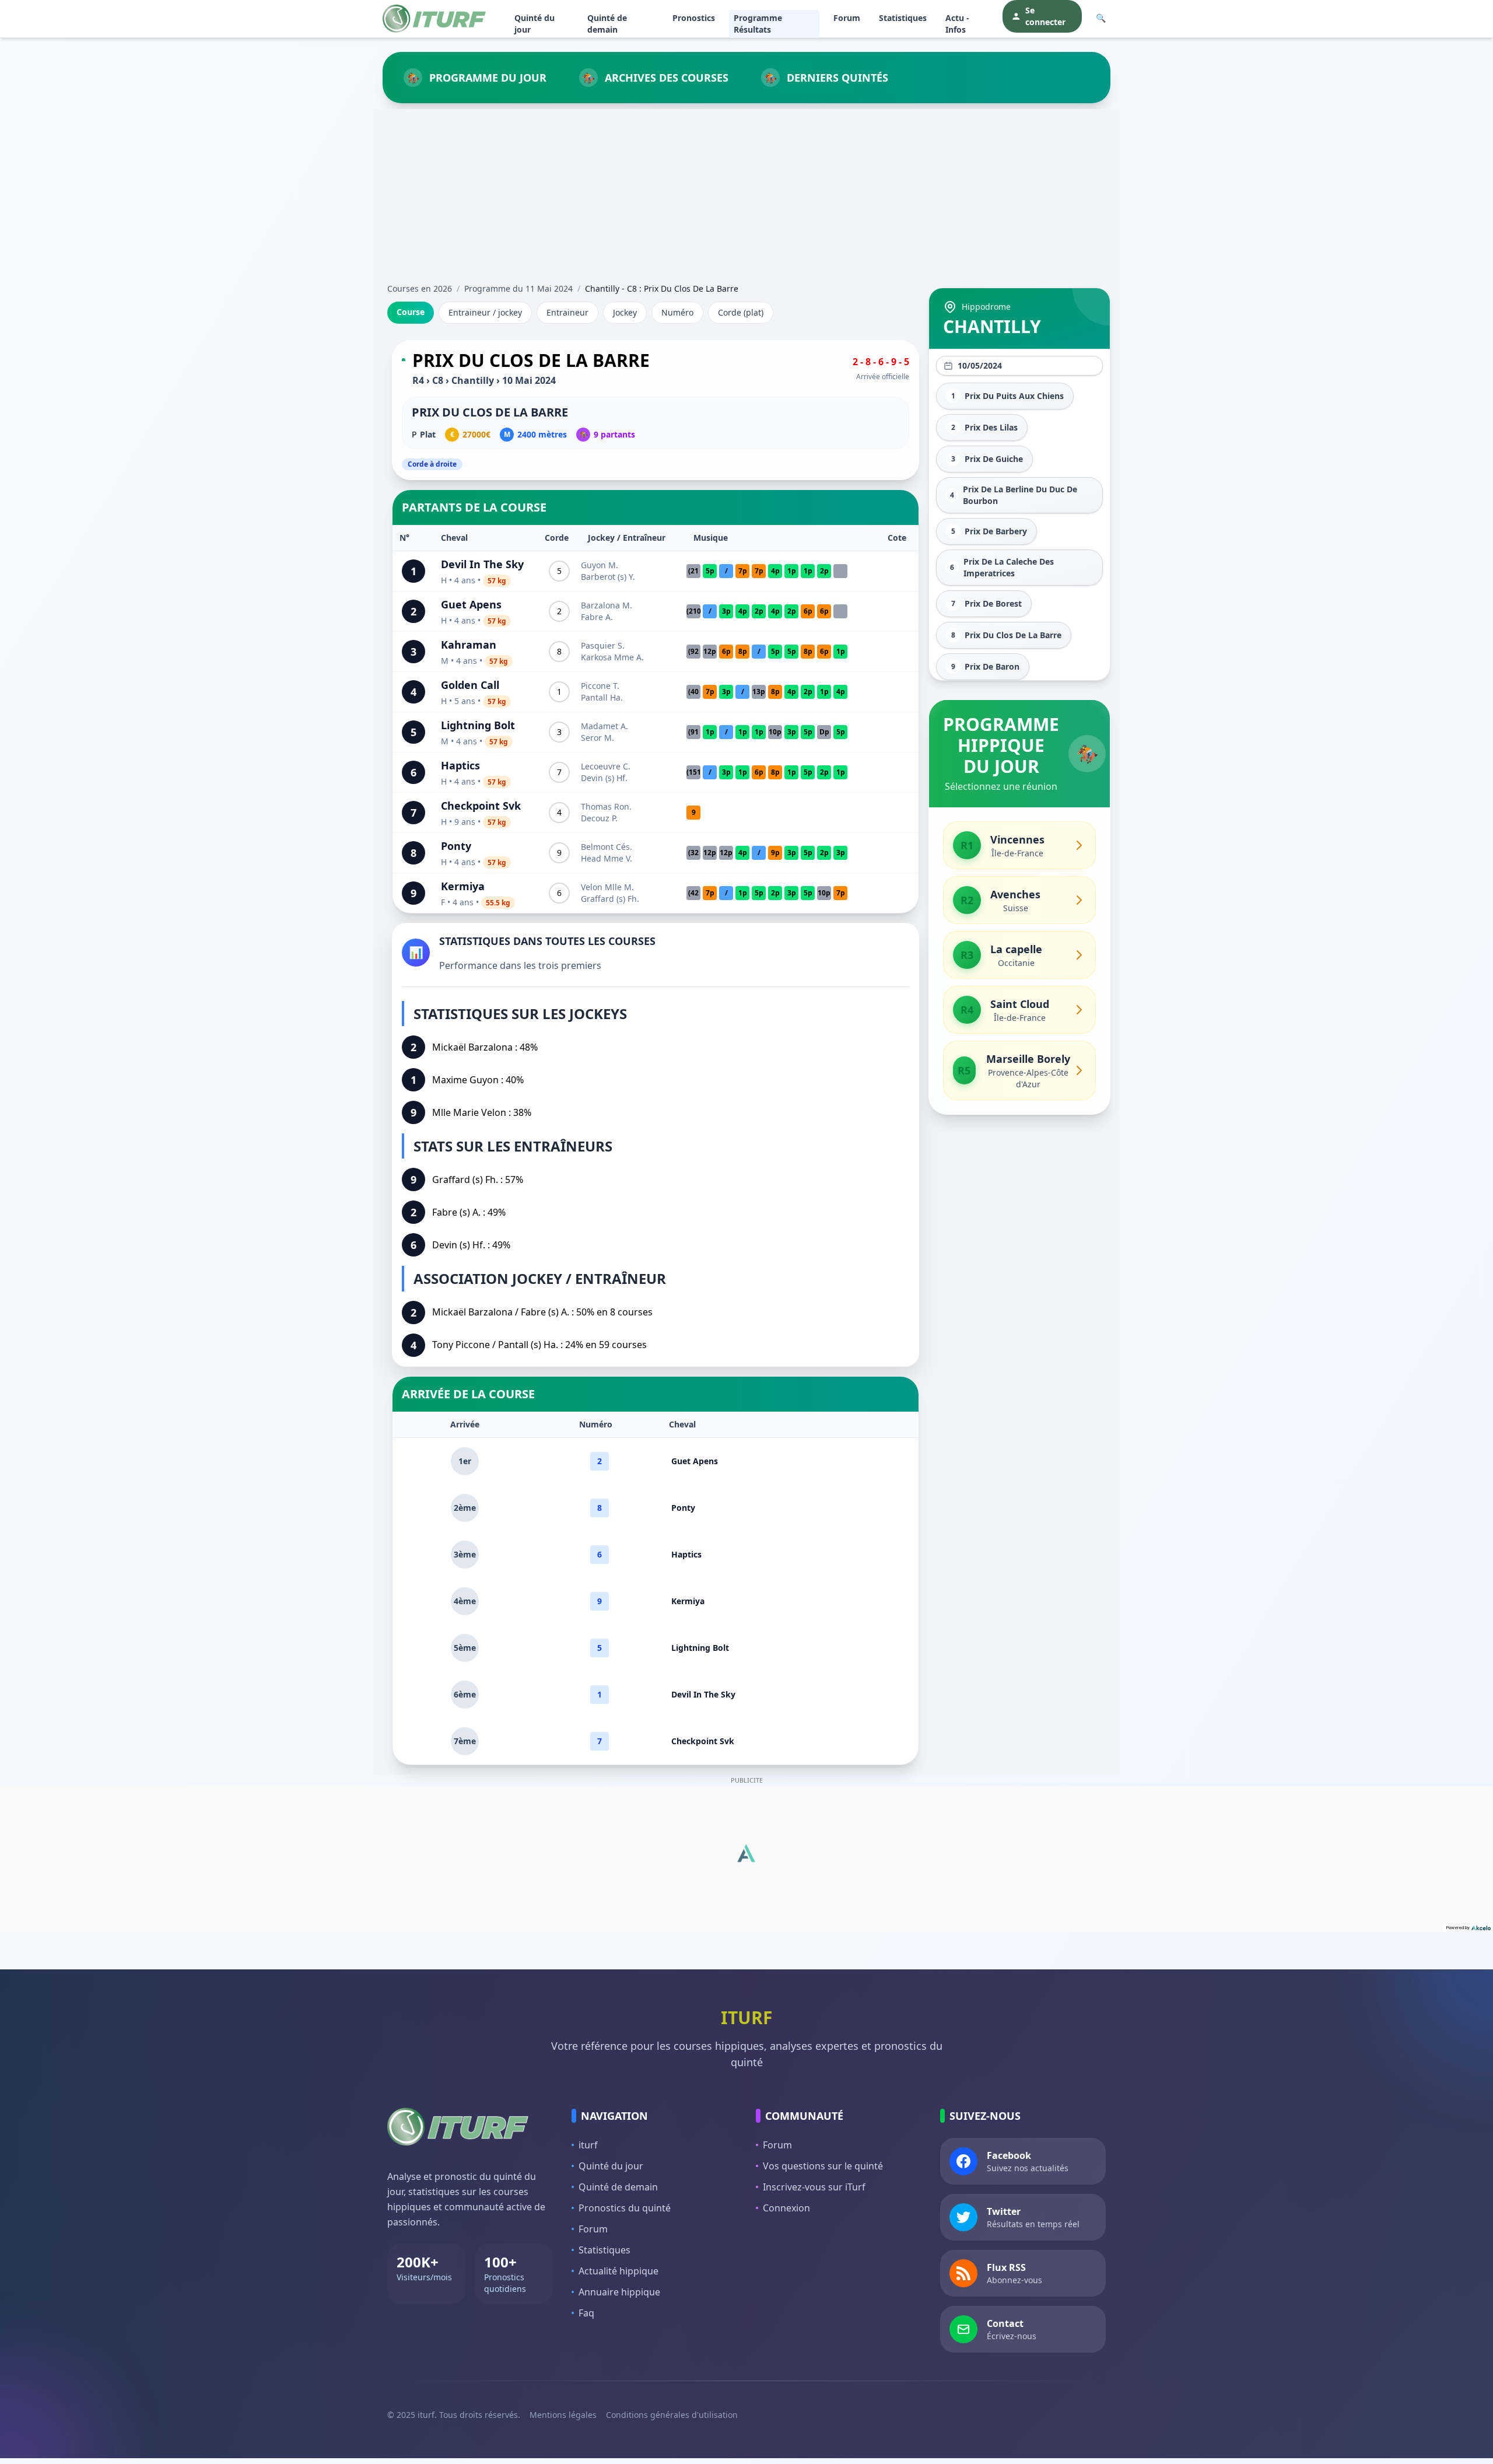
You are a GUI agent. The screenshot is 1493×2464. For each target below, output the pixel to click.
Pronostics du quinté (625, 2208)
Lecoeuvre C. (606, 766)
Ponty (456, 846)
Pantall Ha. (602, 697)
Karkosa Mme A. (612, 657)
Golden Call (470, 685)
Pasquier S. (603, 645)
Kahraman (469, 645)
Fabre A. (597, 617)
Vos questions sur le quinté (823, 2166)
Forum (847, 18)
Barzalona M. (607, 605)
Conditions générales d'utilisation (672, 2415)
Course (411, 312)
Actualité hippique (618, 2271)
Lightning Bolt (478, 725)
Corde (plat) (741, 312)
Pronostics (694, 18)
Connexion (786, 2208)
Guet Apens (471, 604)
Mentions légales (563, 2415)
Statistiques (903, 18)
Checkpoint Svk (481, 806)
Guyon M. (600, 565)
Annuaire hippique (619, 2292)
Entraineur (567, 312)
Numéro (677, 312)
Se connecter (1045, 16)
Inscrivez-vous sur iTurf (814, 2187)
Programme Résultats (758, 24)
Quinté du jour (535, 24)
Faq (586, 2313)
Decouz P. (599, 818)
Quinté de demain (607, 24)
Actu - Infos (957, 24)
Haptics (460, 765)
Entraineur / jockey (485, 312)
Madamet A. (604, 726)
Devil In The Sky (482, 564)
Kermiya (463, 886)
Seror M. (597, 738)
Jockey (625, 312)
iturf (588, 2145)
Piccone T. (600, 686)
